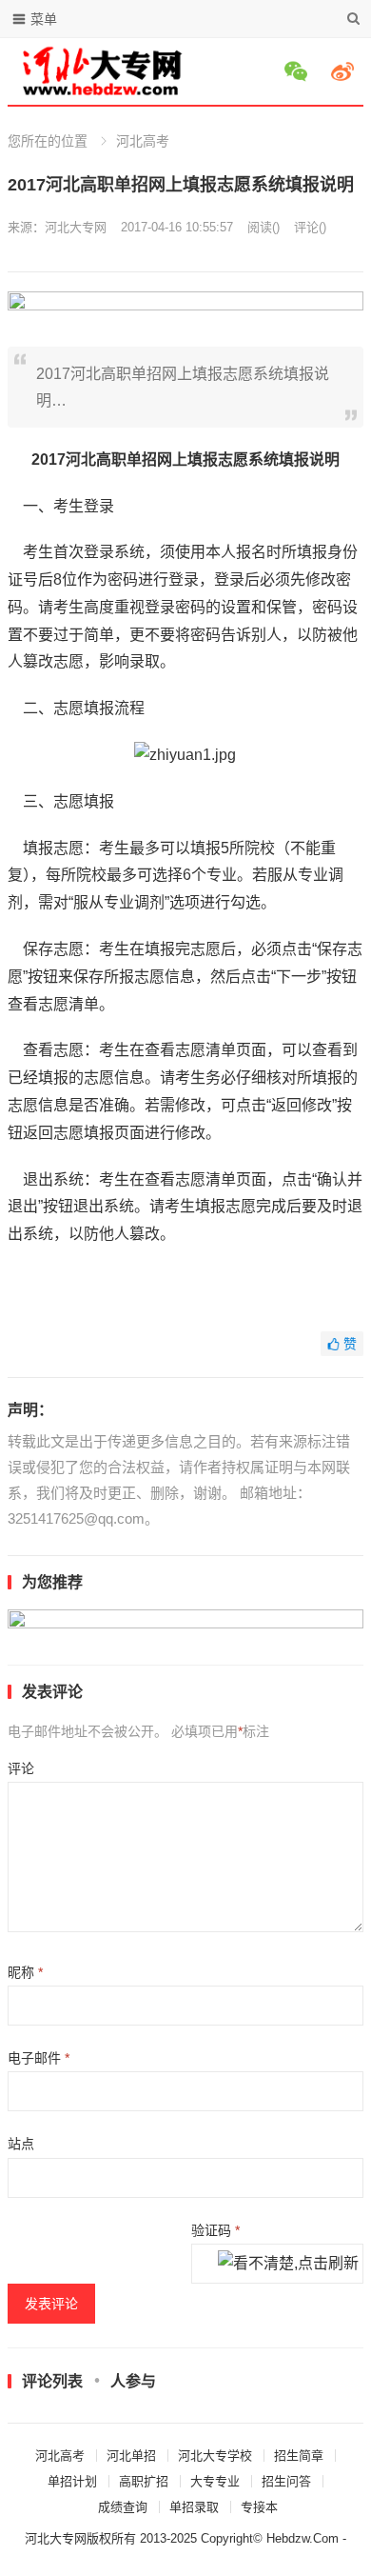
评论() (310, 227)
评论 (21, 1768)
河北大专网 (76, 227)
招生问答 (286, 2481)
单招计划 (72, 2481)
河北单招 (131, 2456)
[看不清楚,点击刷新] (288, 2265)
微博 (345, 71)
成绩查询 (123, 2507)
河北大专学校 (215, 2456)
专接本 (259, 2507)
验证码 (215, 2230)
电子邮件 (39, 2058)
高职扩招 (144, 2481)
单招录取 (194, 2507)
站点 (21, 2144)
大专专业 (215, 2481)
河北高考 (143, 141)
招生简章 (299, 2456)
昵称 (25, 1972)
